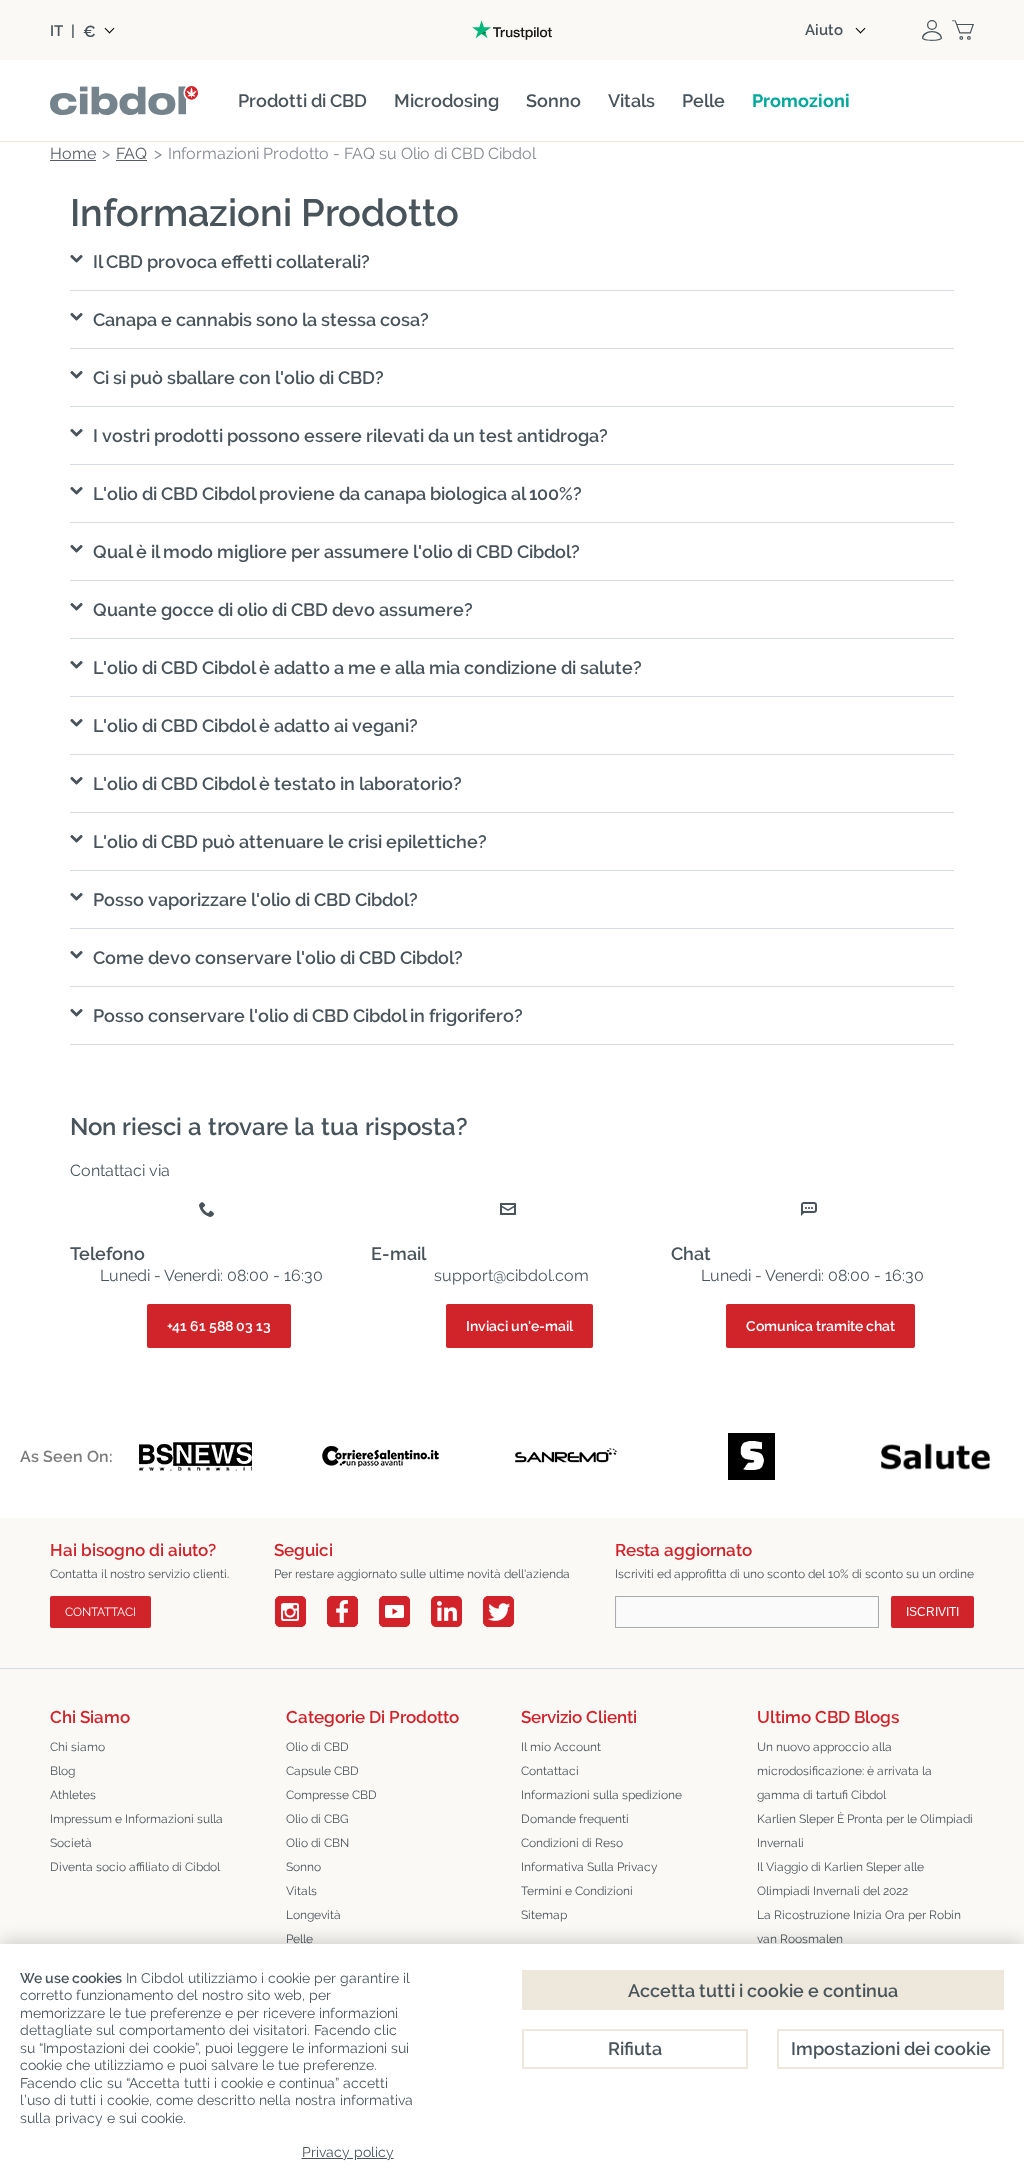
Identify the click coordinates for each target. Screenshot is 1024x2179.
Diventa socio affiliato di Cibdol (135, 1867)
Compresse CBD (331, 1795)
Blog (62, 1771)
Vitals (301, 1891)
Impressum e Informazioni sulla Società (136, 1831)
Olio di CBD (317, 1747)
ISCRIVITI (932, 1612)
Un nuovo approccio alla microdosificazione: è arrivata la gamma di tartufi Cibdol (844, 1771)
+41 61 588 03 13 (219, 1326)
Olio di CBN (317, 1843)
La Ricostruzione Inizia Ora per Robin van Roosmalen (859, 1927)
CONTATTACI (100, 1612)
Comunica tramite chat (820, 1326)
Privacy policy (348, 2152)
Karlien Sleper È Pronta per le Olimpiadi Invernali (865, 1831)
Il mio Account (561, 1747)
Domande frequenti (575, 1819)
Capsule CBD (322, 1771)
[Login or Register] (932, 30)
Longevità (313, 1915)
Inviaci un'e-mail (519, 1326)
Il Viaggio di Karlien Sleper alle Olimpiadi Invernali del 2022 (840, 1879)
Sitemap (544, 1915)
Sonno (303, 1867)
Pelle (299, 1939)
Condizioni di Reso (572, 1843)
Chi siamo (77, 1747)
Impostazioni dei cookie (891, 2048)
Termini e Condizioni (577, 1891)
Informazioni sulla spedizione (601, 1795)
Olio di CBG (317, 1819)
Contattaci (550, 1771)
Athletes (73, 1795)
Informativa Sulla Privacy (589, 1867)
